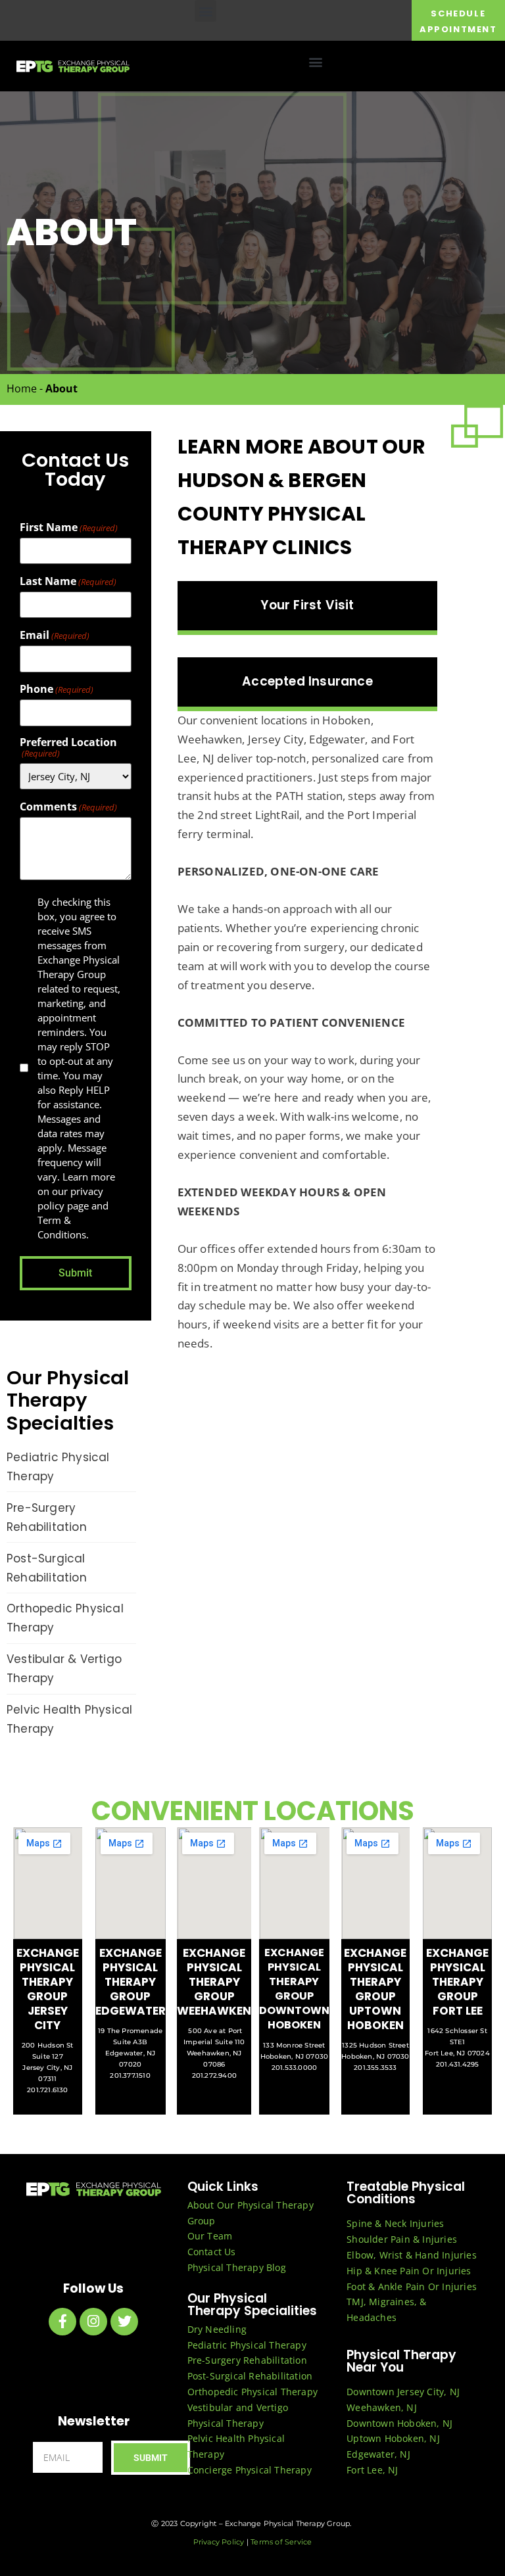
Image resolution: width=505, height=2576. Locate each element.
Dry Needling (217, 2329)
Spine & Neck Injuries (395, 2223)
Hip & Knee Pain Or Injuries (409, 2271)
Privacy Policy (219, 2542)
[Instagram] (93, 2322)
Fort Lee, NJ (372, 2470)
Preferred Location (68, 747)
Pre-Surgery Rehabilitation (247, 2360)
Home (22, 388)
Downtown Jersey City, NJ (403, 2392)
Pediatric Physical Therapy (247, 2345)
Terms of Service (281, 2542)
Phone (57, 689)
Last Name (68, 581)
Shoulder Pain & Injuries (402, 2239)
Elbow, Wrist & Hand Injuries (412, 2255)
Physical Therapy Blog (237, 2267)
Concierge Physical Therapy (250, 2470)
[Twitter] (124, 2322)
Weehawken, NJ (382, 2407)
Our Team (210, 2236)
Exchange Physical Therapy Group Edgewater (131, 1982)
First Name (69, 527)
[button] (205, 11)
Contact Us (212, 2252)
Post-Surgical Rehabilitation (250, 2376)
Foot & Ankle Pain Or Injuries (412, 2286)
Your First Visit (307, 605)
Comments (68, 807)
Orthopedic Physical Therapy (252, 2392)
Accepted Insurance (307, 681)
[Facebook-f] (62, 2322)
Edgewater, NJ (378, 2454)
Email (55, 635)
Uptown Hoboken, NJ (393, 2438)
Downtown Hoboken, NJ (399, 2423)
